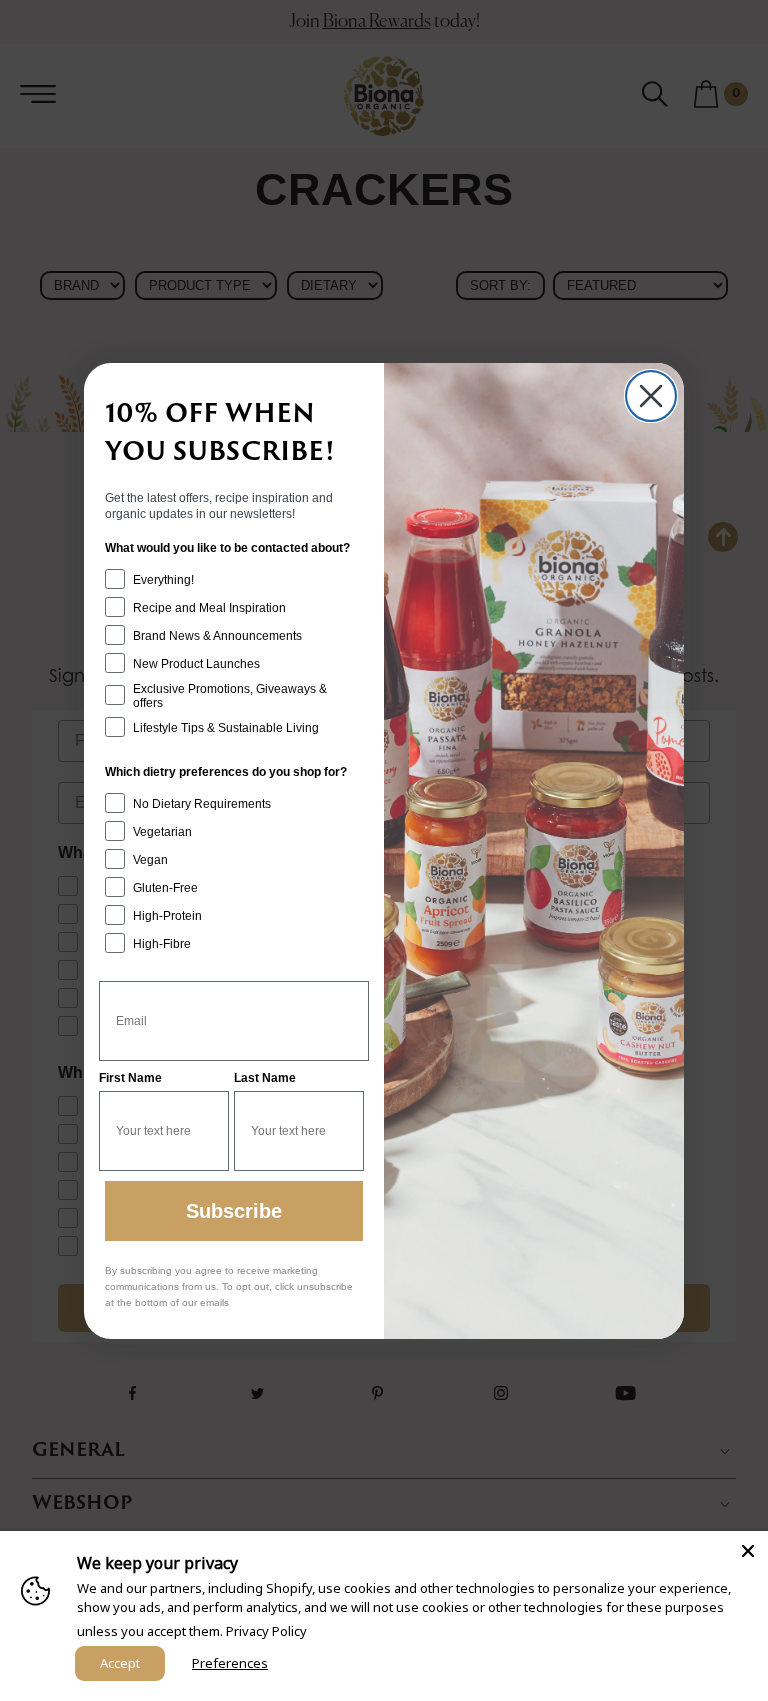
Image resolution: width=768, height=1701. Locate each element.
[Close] (748, 1551)
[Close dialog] (651, 396)
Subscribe (234, 1211)
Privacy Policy (266, 1631)
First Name (130, 1078)
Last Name (265, 1078)
